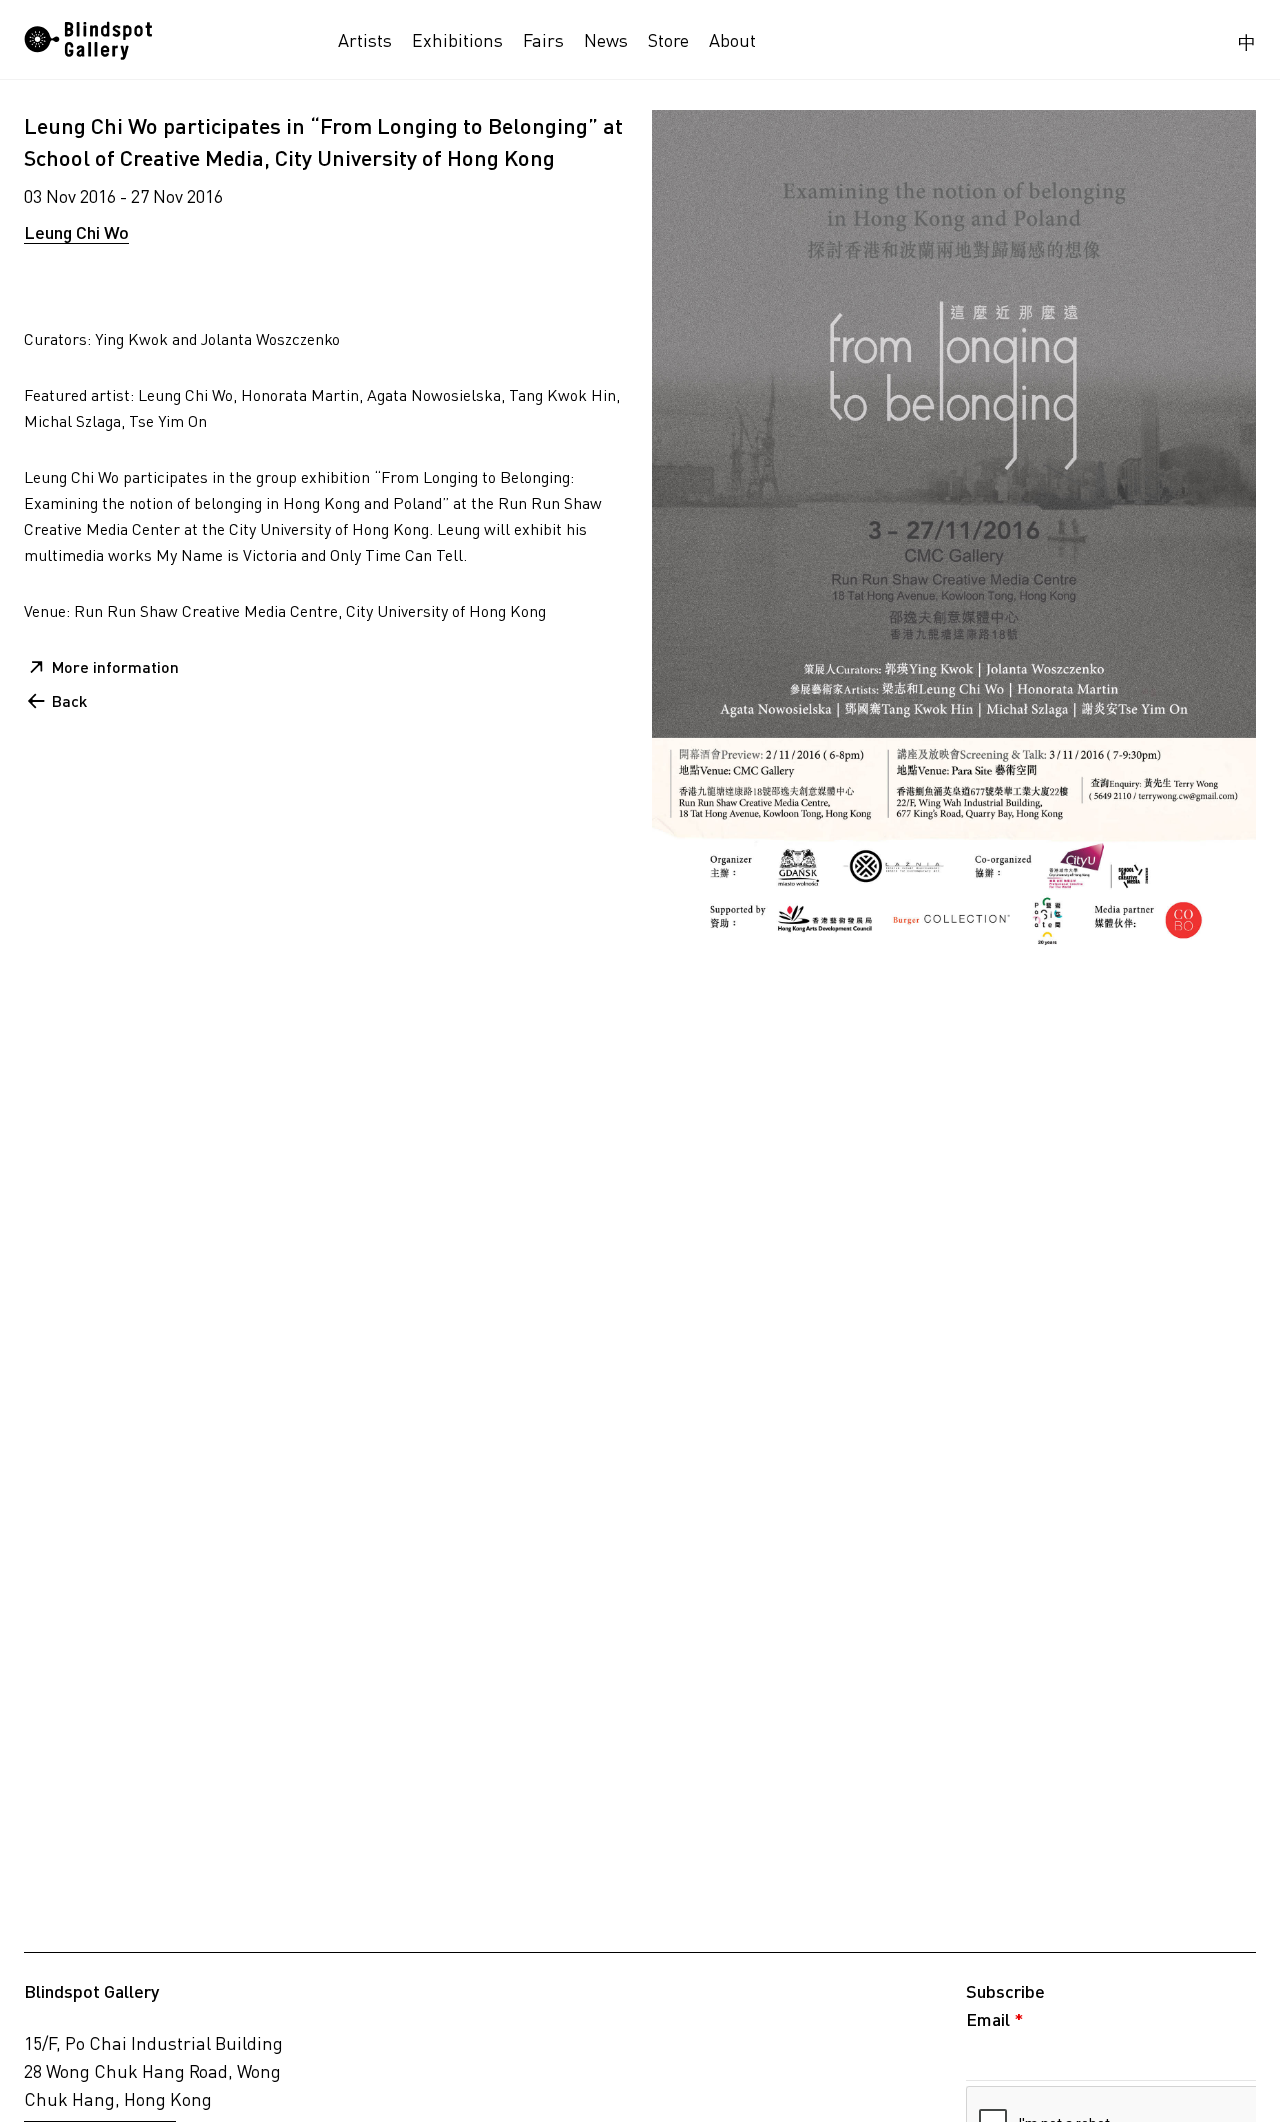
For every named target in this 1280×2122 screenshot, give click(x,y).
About (732, 40)
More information (115, 666)
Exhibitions (457, 40)
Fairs (543, 40)
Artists (365, 40)
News (606, 40)
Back (69, 700)
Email (995, 2019)
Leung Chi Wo (76, 232)
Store (668, 40)
